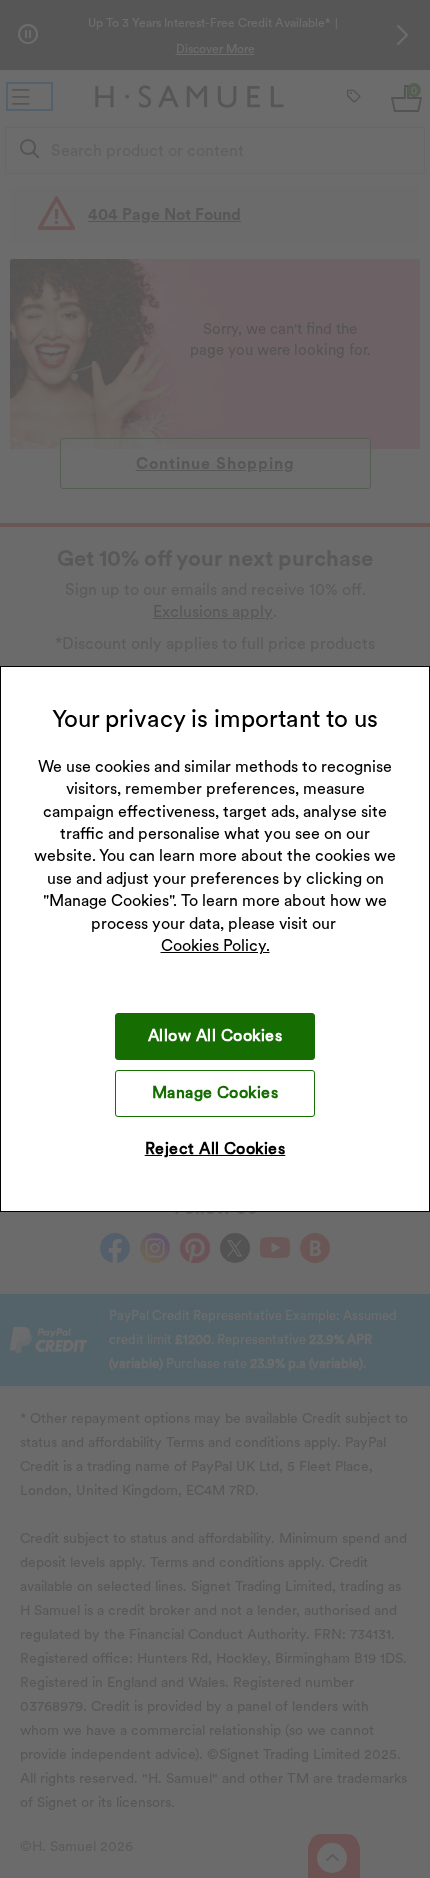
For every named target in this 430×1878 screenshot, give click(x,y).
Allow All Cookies (215, 1035)
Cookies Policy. (215, 945)
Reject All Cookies (215, 1148)
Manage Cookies (215, 1092)
